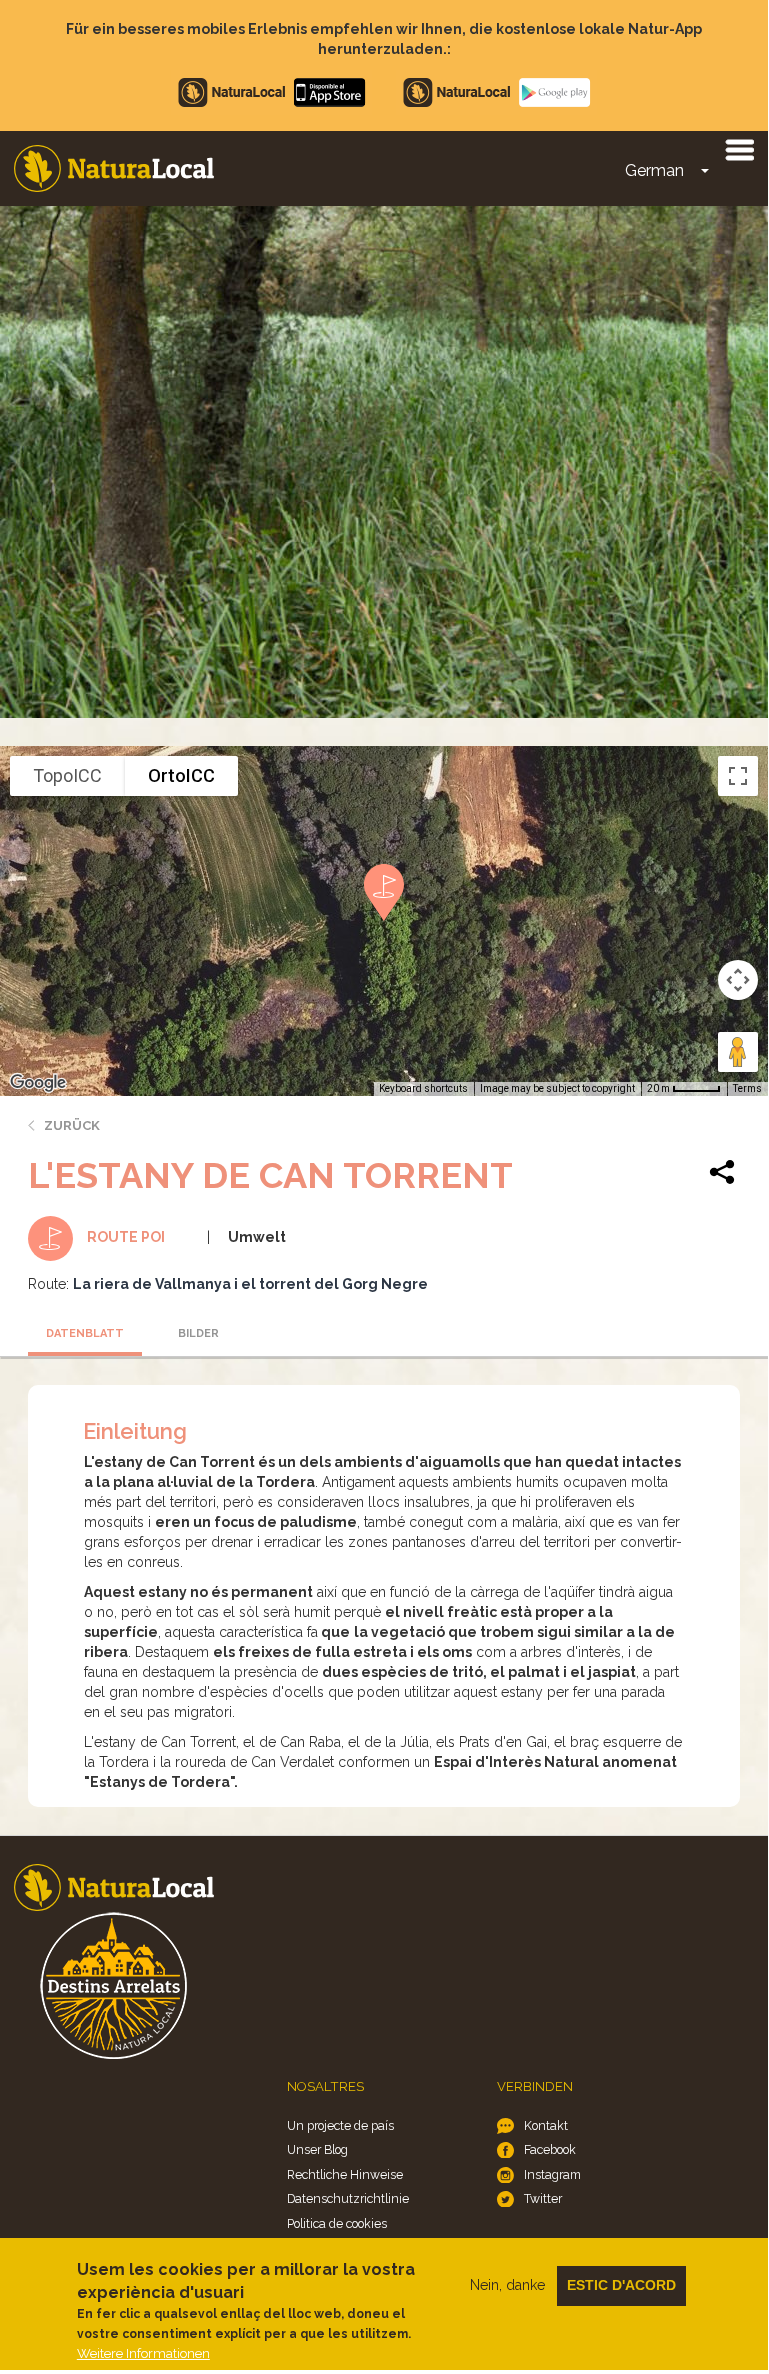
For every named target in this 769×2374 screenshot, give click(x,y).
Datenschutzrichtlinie (348, 2198)
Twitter (543, 2198)
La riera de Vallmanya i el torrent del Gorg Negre (250, 1284)
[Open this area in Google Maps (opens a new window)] (38, 1083)
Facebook (550, 2149)
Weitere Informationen (143, 2353)
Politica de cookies (337, 2223)
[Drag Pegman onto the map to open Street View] (738, 1052)
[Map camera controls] (738, 980)
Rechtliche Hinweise (345, 2174)
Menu (739, 149)
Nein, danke (507, 2285)
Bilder (198, 1333)
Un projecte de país (340, 2125)
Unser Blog (317, 2149)
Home (114, 168)
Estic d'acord (621, 2285)
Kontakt (546, 2125)
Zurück (72, 1125)
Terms (747, 1088)
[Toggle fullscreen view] (738, 776)
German (654, 170)
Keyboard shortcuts (423, 1088)
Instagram (552, 2174)
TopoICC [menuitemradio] (67, 775)
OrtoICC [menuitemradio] (181, 775)
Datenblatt (85, 1333)
